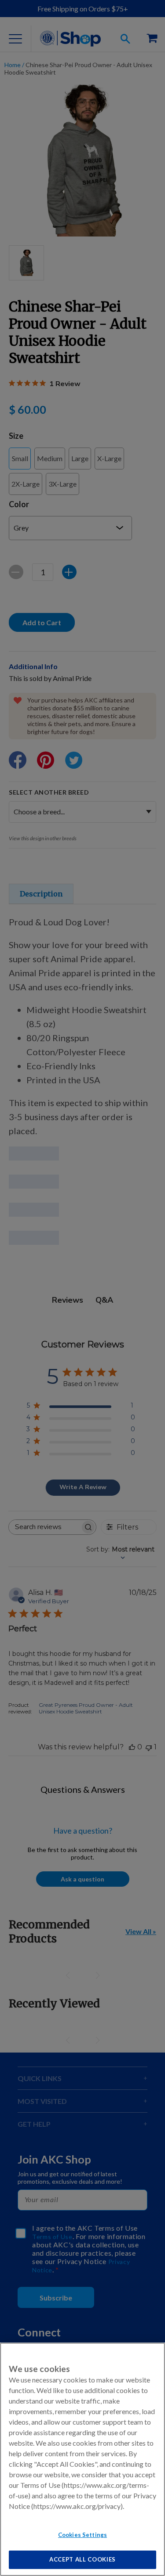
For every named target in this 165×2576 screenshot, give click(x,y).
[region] (82, 2459)
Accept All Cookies (82, 2559)
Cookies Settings (82, 2535)
